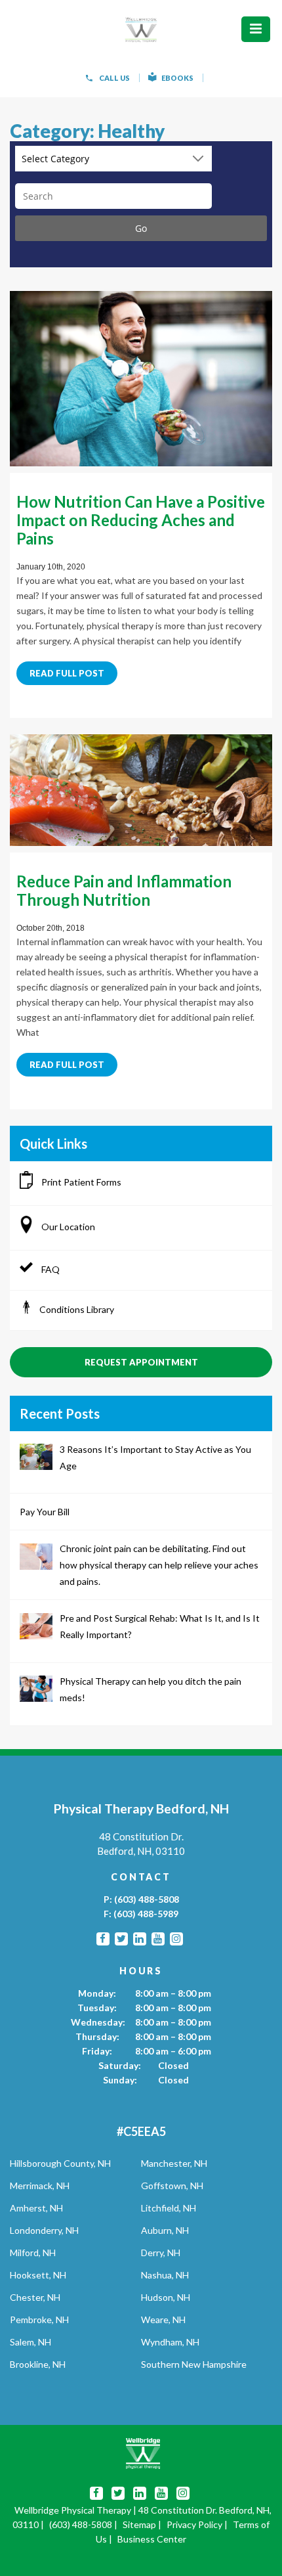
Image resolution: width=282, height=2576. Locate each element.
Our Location (67, 1227)
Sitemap (139, 2524)
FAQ (50, 1269)
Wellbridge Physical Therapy (73, 2510)
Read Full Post (67, 673)
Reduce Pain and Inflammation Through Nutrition (124, 890)
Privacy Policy (194, 2524)
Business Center (152, 2539)
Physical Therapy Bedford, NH (141, 1809)
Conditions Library (77, 1309)
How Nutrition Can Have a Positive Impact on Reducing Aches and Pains (141, 520)
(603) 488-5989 (146, 1914)
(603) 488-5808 (147, 1899)
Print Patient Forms (80, 1182)
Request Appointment (141, 1362)
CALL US (114, 78)
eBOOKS (177, 78)
